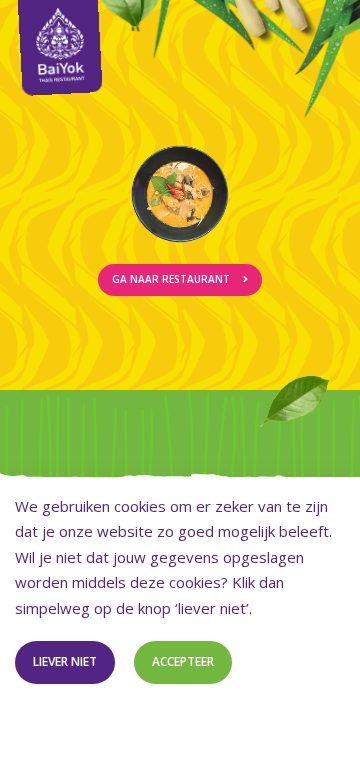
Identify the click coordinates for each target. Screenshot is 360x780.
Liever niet (65, 661)
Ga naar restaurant (172, 279)
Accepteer (183, 661)
